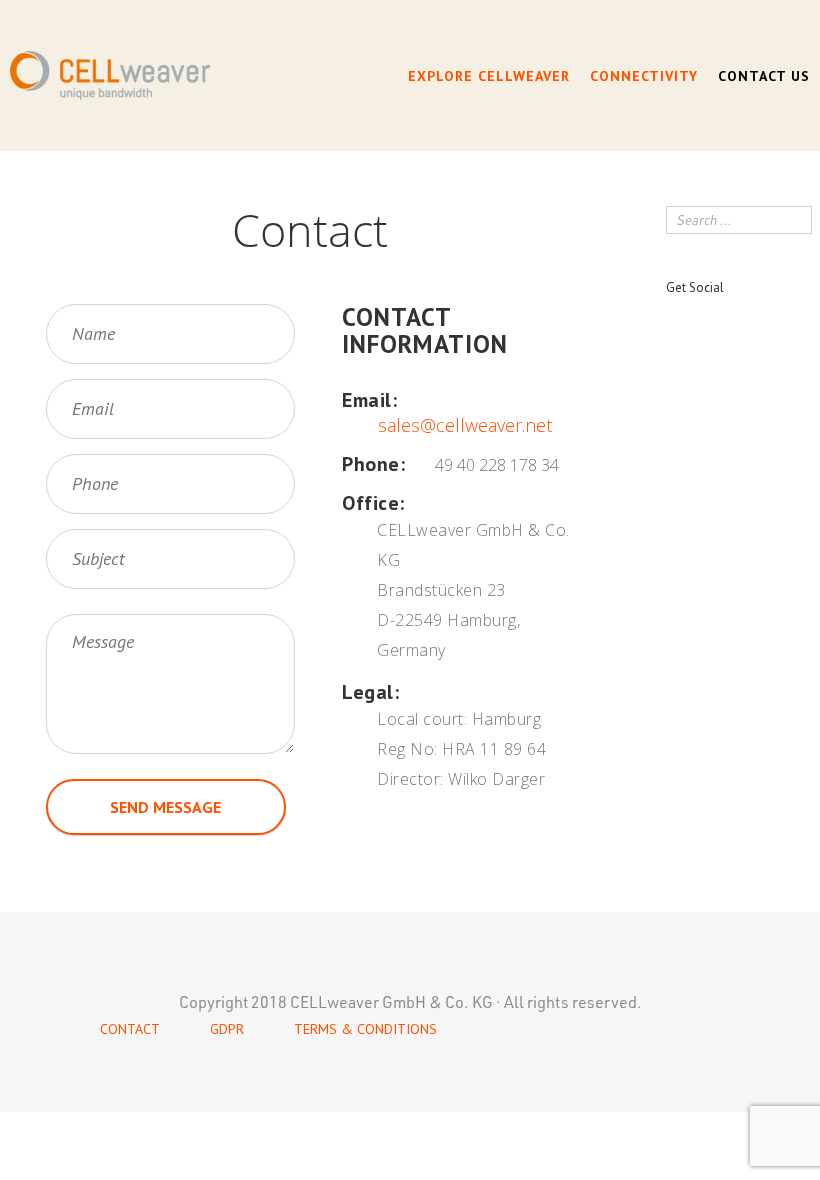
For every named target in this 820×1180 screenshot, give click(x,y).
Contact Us (764, 76)
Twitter (707, 322)
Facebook (670, 322)
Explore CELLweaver (489, 76)
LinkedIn (743, 320)
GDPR (227, 1029)
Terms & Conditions (365, 1029)
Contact (130, 1029)
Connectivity (644, 76)
